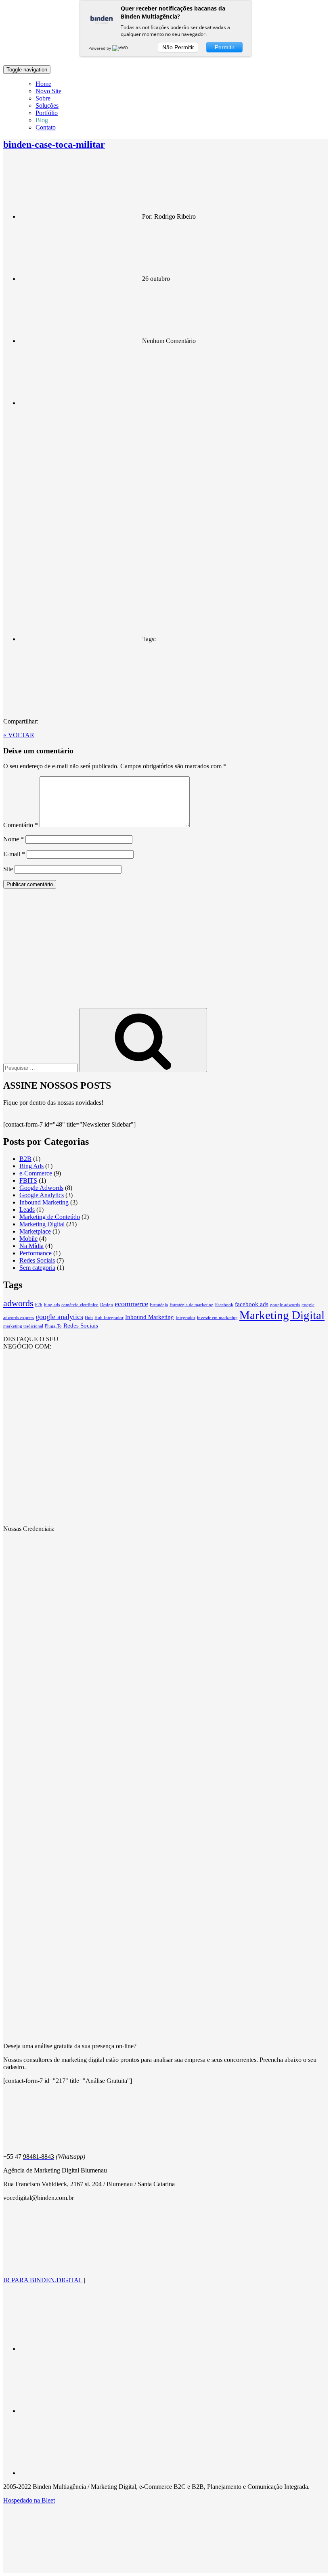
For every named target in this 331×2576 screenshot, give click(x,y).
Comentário (21, 825)
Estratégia (159, 1305)
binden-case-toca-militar (54, 144)
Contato (46, 127)
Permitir (225, 47)
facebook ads (252, 1304)
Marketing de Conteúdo (50, 1217)
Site (8, 869)
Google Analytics (42, 1195)
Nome (14, 839)
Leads (27, 1210)
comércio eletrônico (80, 1305)
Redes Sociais (37, 1260)
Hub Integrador (109, 1318)
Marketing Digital (42, 1224)
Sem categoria (37, 1268)
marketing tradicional (23, 1326)
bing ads (52, 1305)
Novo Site (48, 91)
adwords (18, 1303)
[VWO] (121, 48)
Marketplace (35, 1231)
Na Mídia (31, 1246)
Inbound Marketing (44, 1202)
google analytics (59, 1317)
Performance (36, 1253)
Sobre (43, 98)
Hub (89, 1318)
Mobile (28, 1239)
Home (43, 84)
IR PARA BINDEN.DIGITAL (43, 2280)
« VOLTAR (19, 735)
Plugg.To (53, 1326)
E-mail (14, 854)
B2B (25, 1159)
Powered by (100, 48)
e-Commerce (36, 1173)
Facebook (224, 1305)
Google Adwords (41, 1188)
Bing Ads (31, 1166)
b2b (39, 1305)
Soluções (47, 106)
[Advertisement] (165, 951)
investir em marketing (217, 1318)
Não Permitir (178, 47)
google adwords (285, 1305)
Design (107, 1305)
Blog (42, 120)
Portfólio (47, 113)
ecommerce (131, 1304)
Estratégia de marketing (192, 1305)
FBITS (28, 1180)
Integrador (185, 1318)
